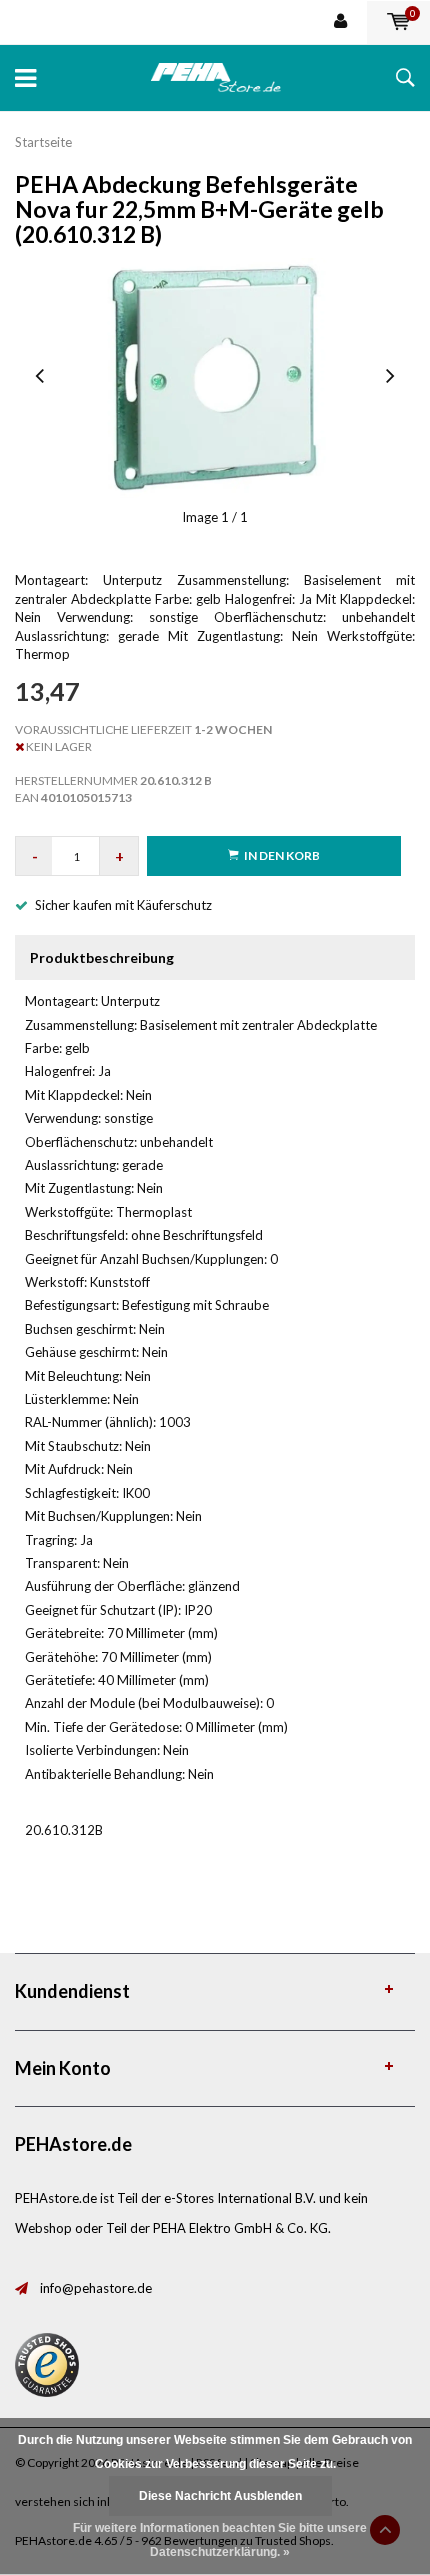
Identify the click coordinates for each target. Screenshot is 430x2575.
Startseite (43, 142)
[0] (398, 22)
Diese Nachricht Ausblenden (220, 2496)
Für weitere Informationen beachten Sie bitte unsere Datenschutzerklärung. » (220, 2540)
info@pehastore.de (96, 2288)
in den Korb (282, 855)
